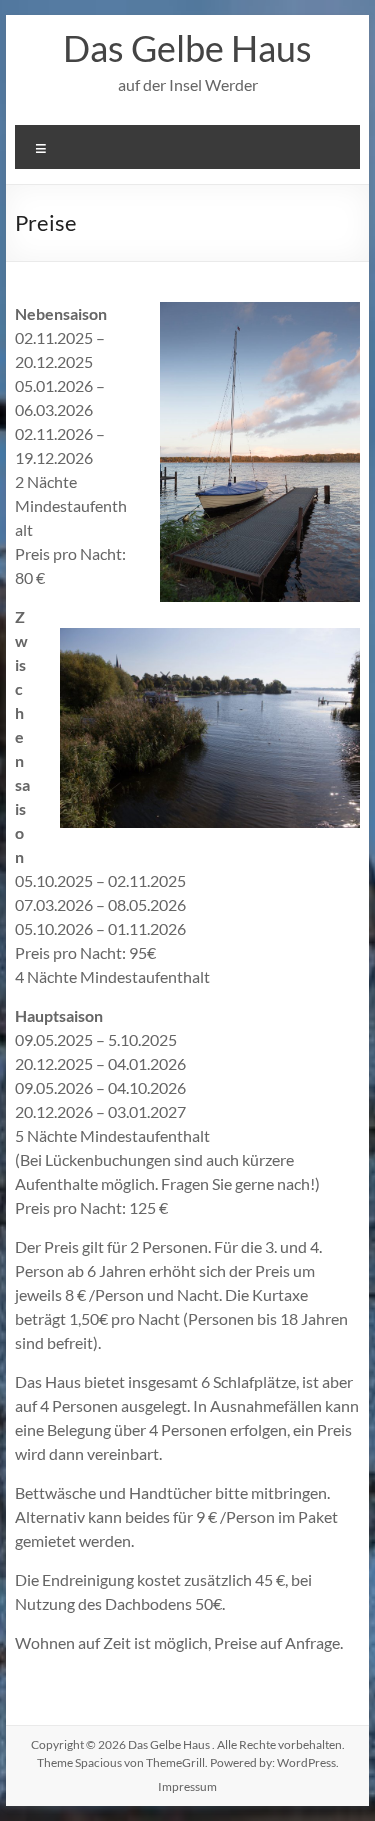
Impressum (187, 1786)
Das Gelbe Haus (187, 48)
